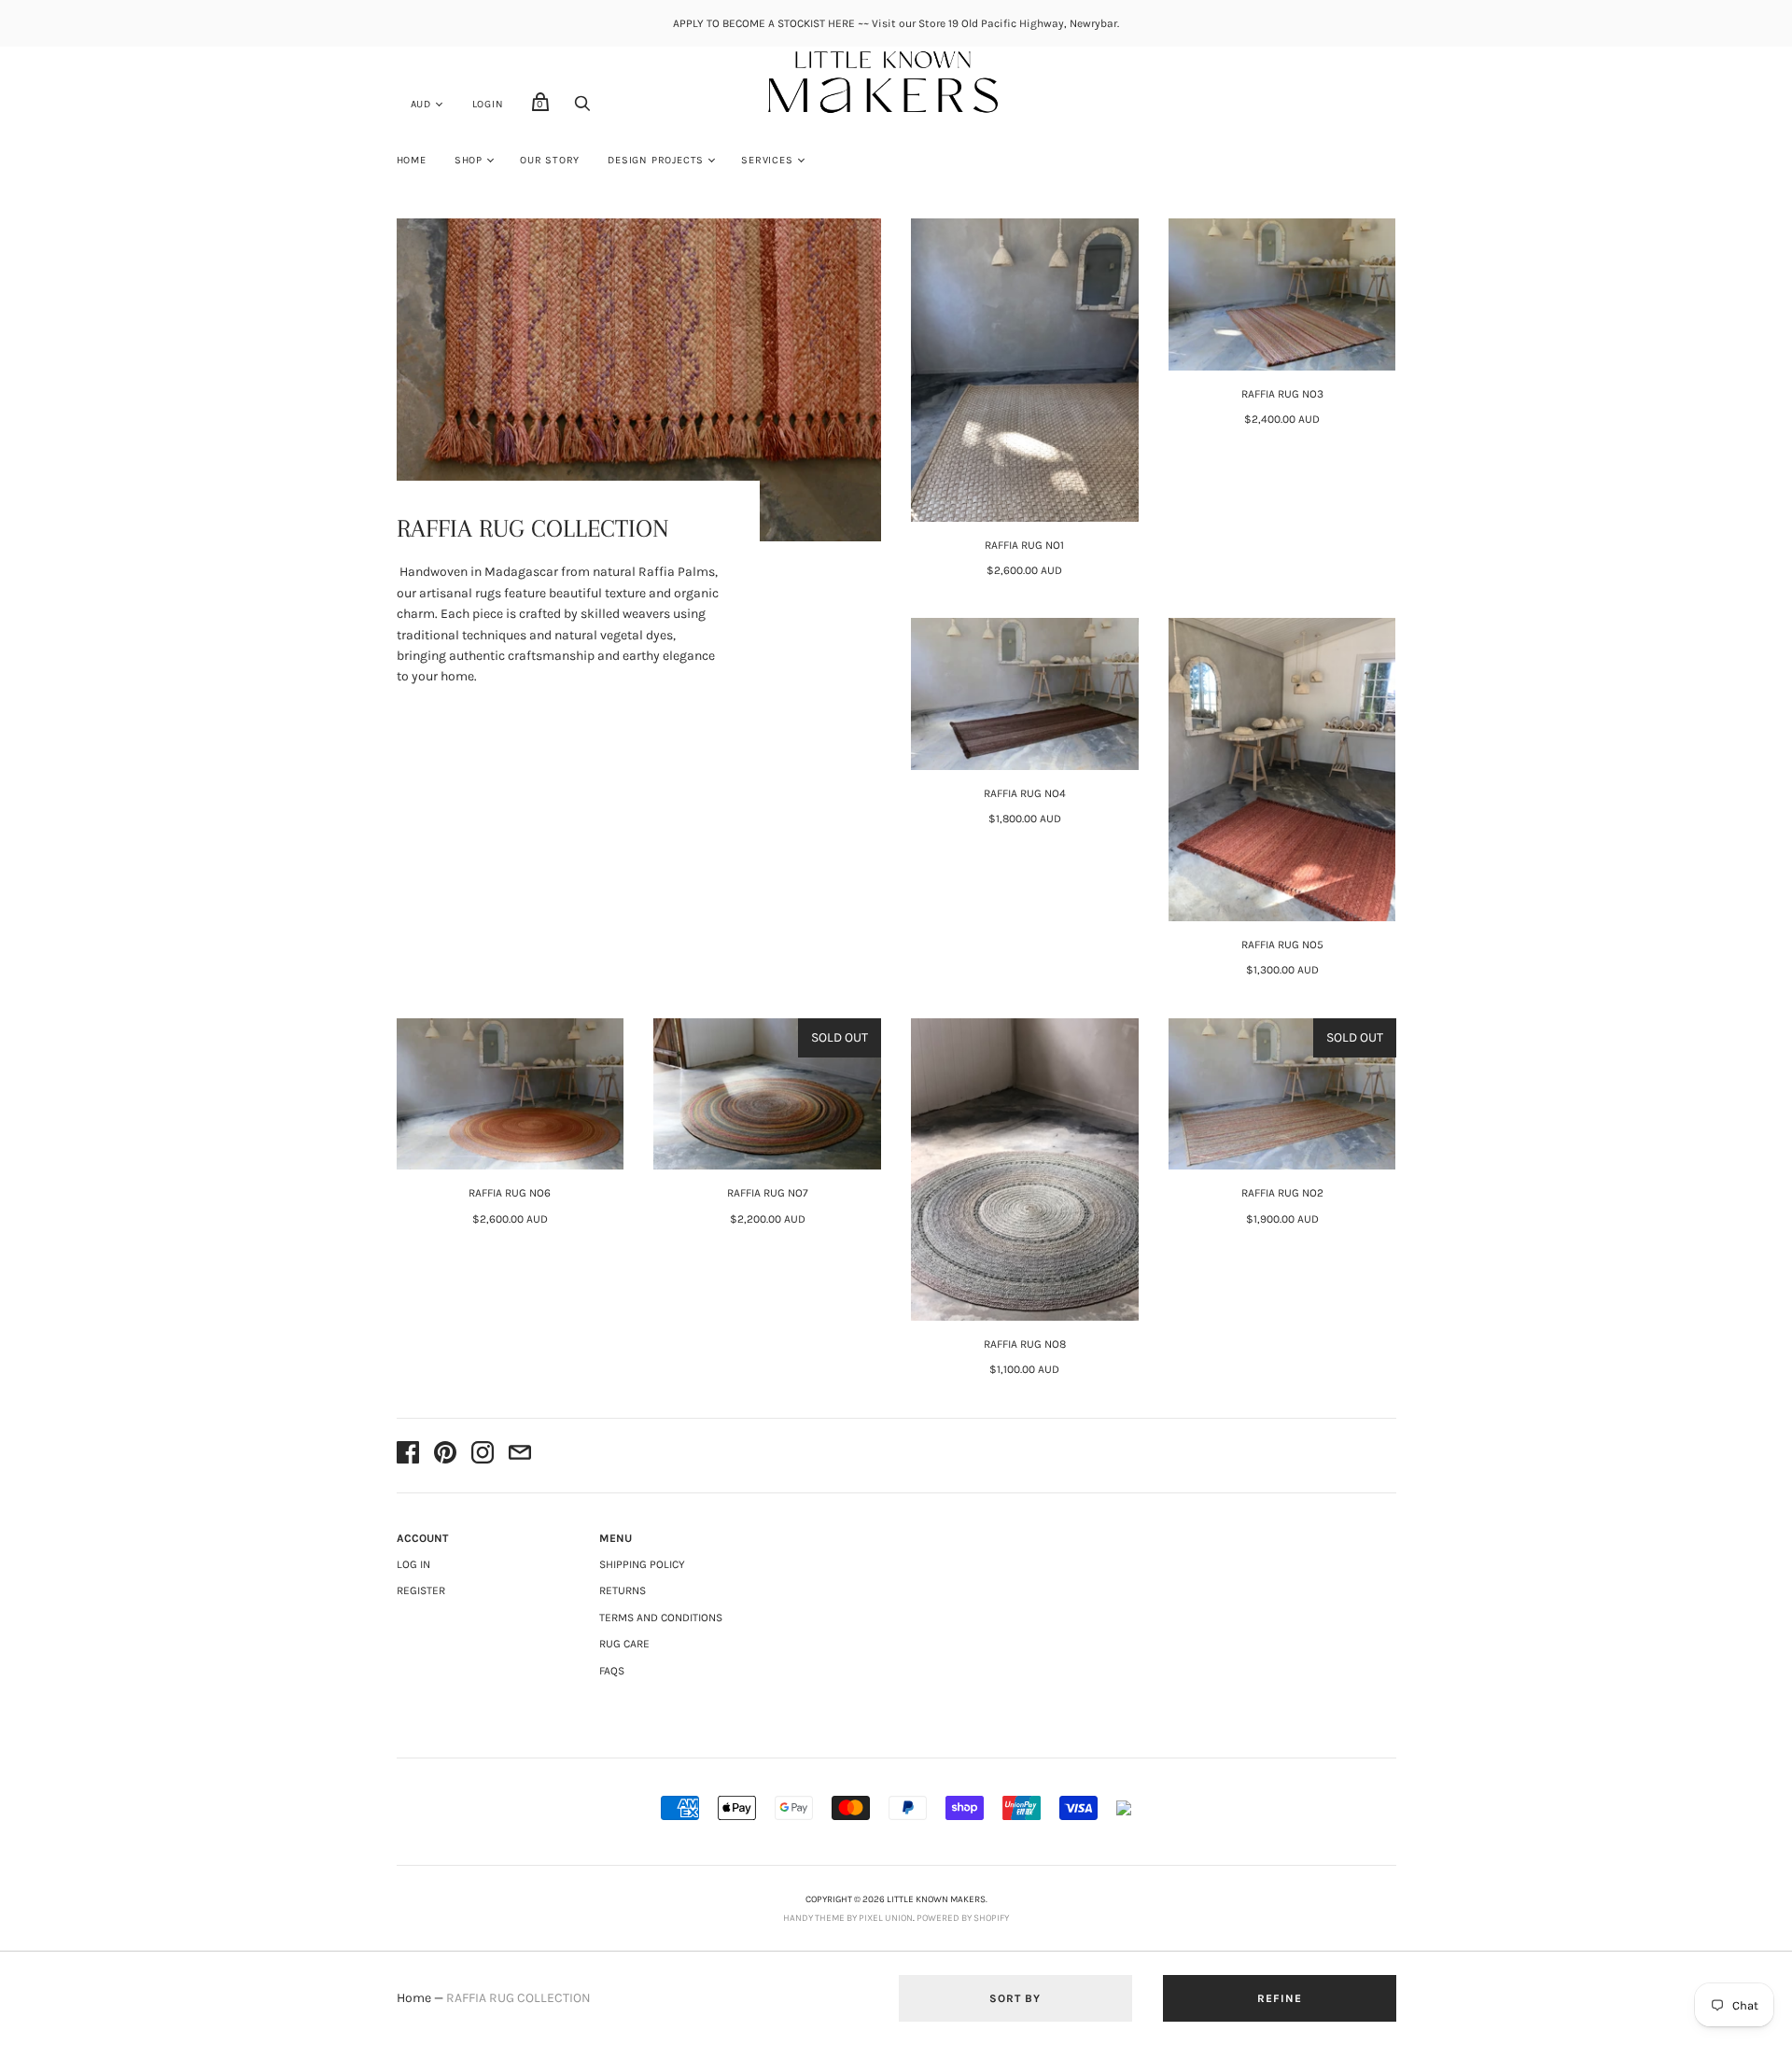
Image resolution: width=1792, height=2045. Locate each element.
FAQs (612, 1671)
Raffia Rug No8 (1025, 1344)
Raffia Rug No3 (1282, 394)
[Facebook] (408, 1456)
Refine (1280, 1998)
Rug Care (624, 1644)
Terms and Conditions (661, 1618)
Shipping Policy (642, 1564)
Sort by (1015, 1998)
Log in (413, 1564)
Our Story (550, 160)
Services (767, 160)
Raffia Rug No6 (510, 1193)
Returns (623, 1590)
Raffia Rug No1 (1024, 545)
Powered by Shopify (963, 1918)
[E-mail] (520, 1456)
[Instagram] (483, 1456)
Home (412, 160)
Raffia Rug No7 (768, 1193)
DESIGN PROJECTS (656, 160)
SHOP (469, 160)
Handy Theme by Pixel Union (848, 1918)
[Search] (582, 109)
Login (488, 104)
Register (421, 1590)
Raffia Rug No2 (1282, 1193)
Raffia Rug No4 (1025, 793)
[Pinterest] (445, 1456)
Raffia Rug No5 (1282, 945)
